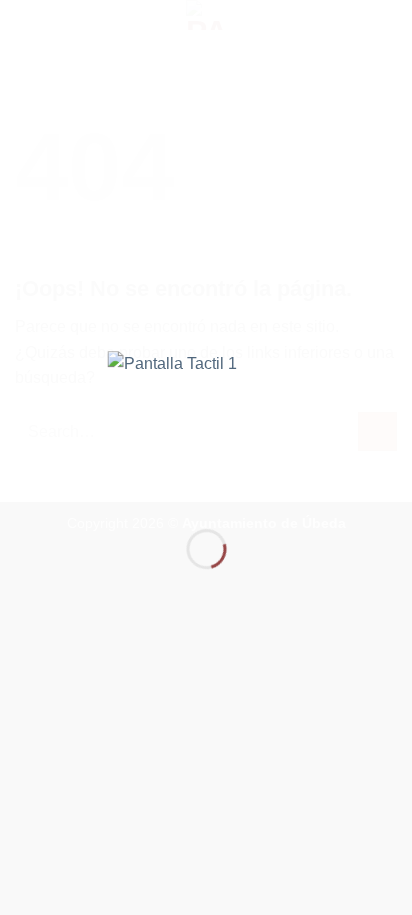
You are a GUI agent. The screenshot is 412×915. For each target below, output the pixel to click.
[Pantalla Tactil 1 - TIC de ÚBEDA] (206, 423)
